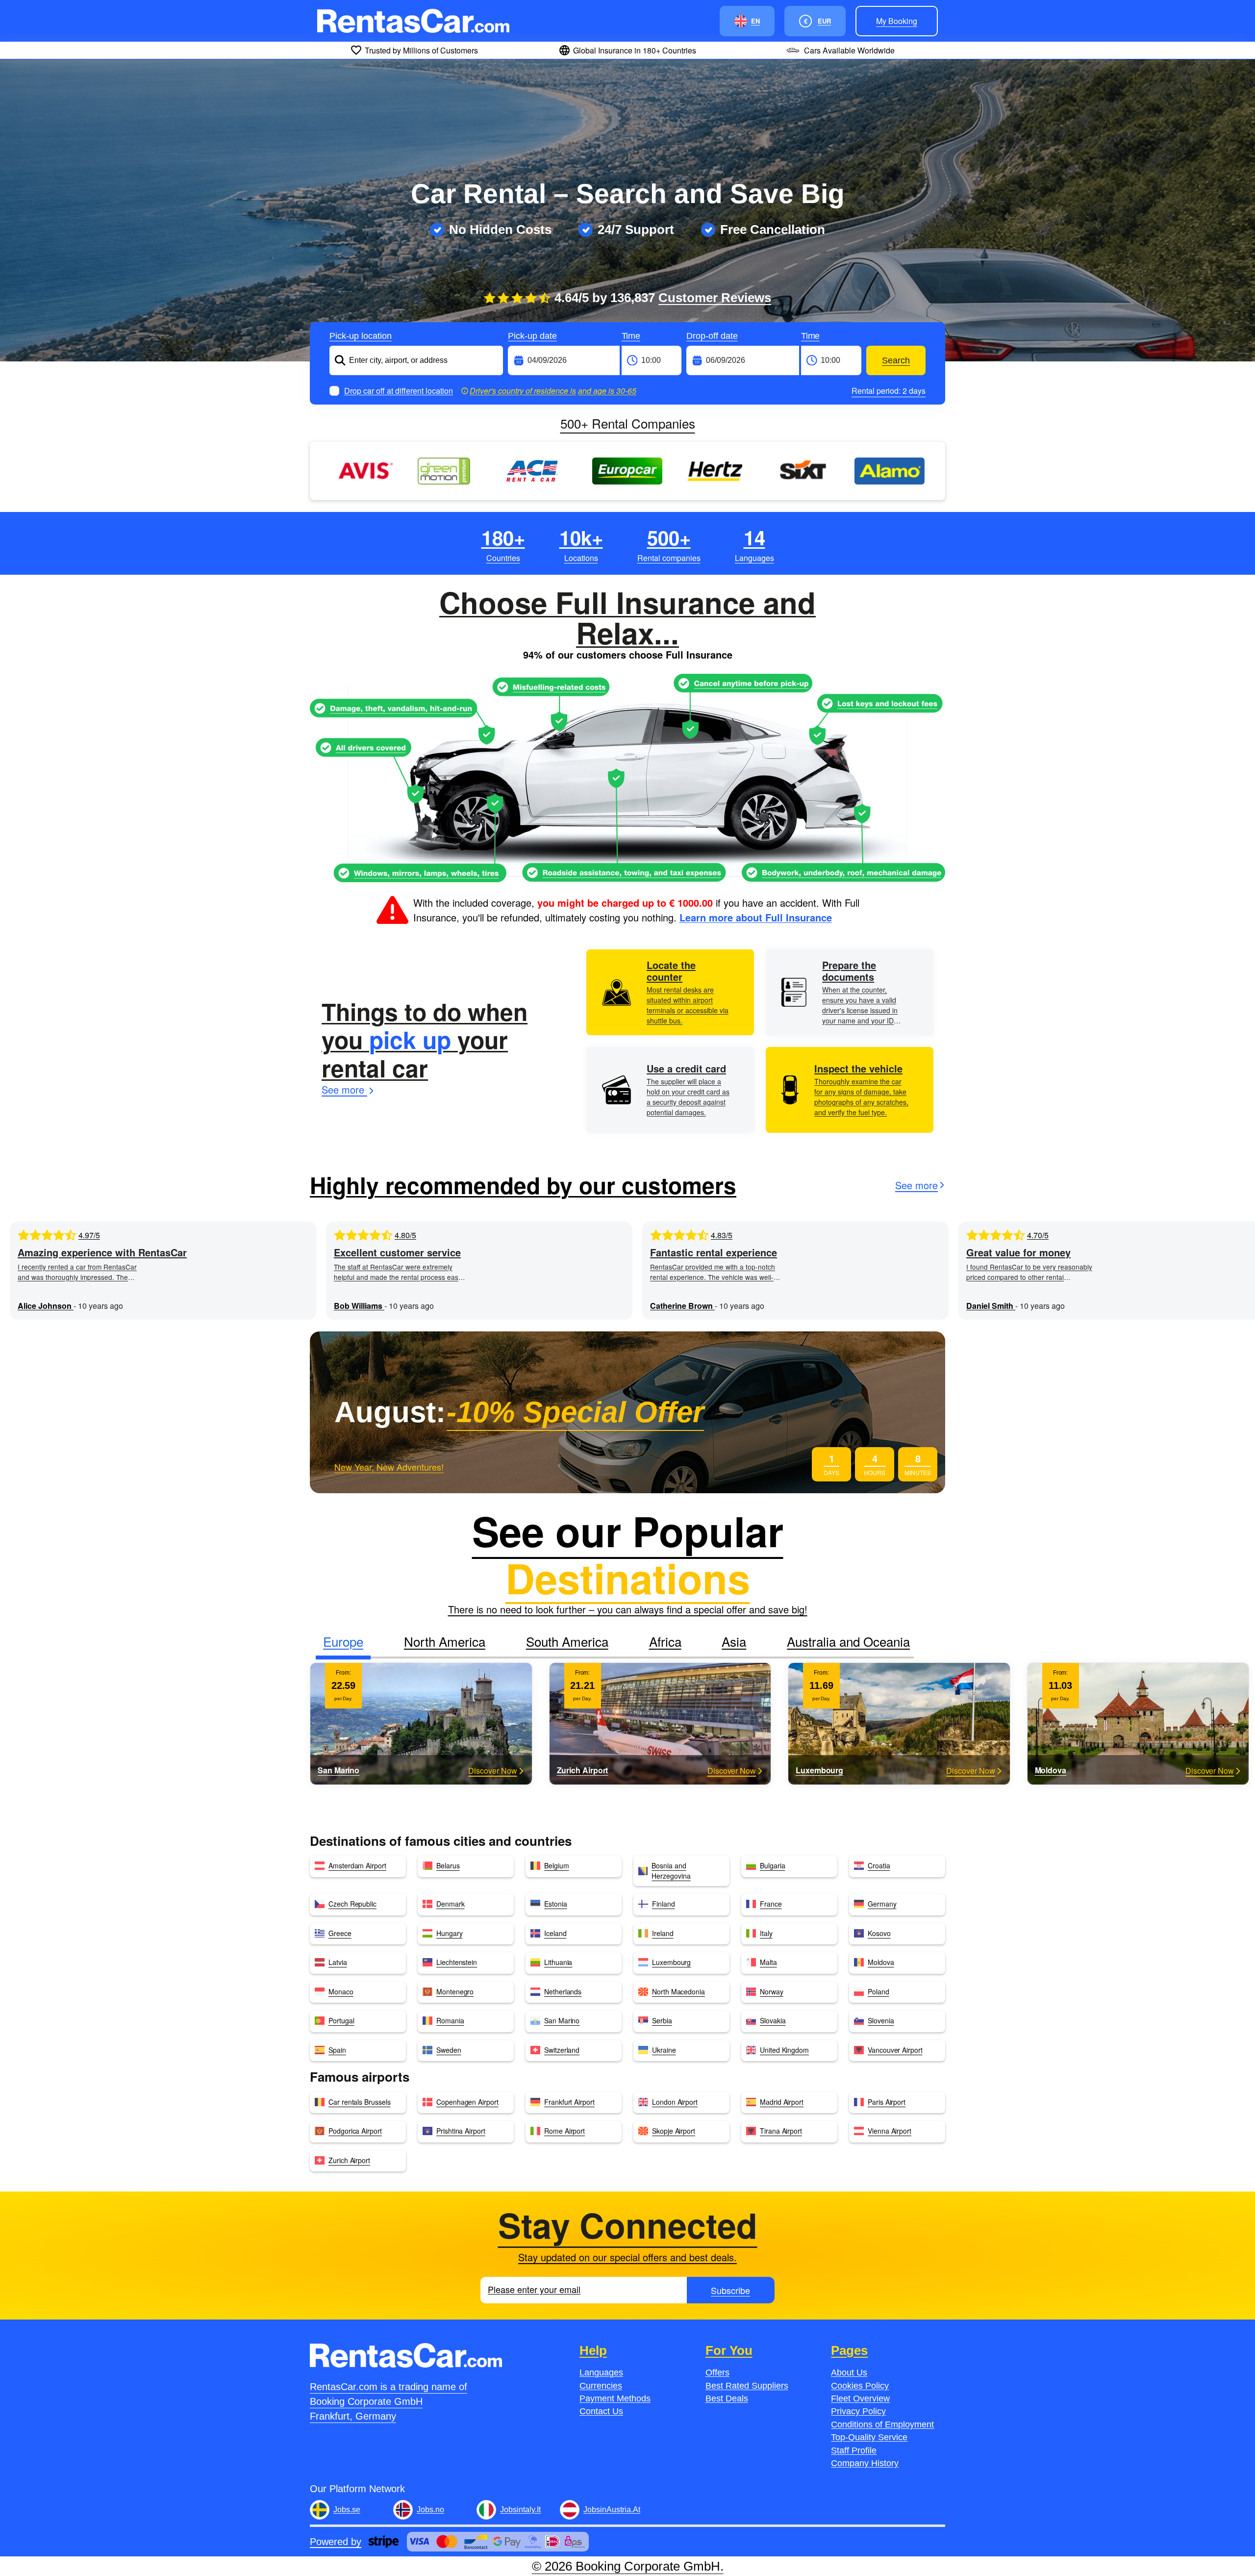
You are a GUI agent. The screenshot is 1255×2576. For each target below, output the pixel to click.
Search (896, 360)
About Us (849, 2372)
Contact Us (601, 2411)
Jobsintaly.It (520, 2510)
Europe (343, 1641)
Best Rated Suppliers (747, 2386)
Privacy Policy (858, 2411)
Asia (734, 1641)
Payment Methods (615, 2398)
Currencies (601, 2386)
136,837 (691, 298)
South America (567, 1641)
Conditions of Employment (882, 2424)
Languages (601, 2372)
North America (445, 1641)
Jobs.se (347, 2510)
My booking (897, 21)
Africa (665, 1641)
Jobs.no (430, 2510)
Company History (865, 2463)
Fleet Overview (860, 2398)
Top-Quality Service (869, 2437)
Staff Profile (854, 2450)
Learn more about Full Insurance (756, 917)
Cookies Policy (860, 2386)
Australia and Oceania (848, 1641)
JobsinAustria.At (612, 2510)
